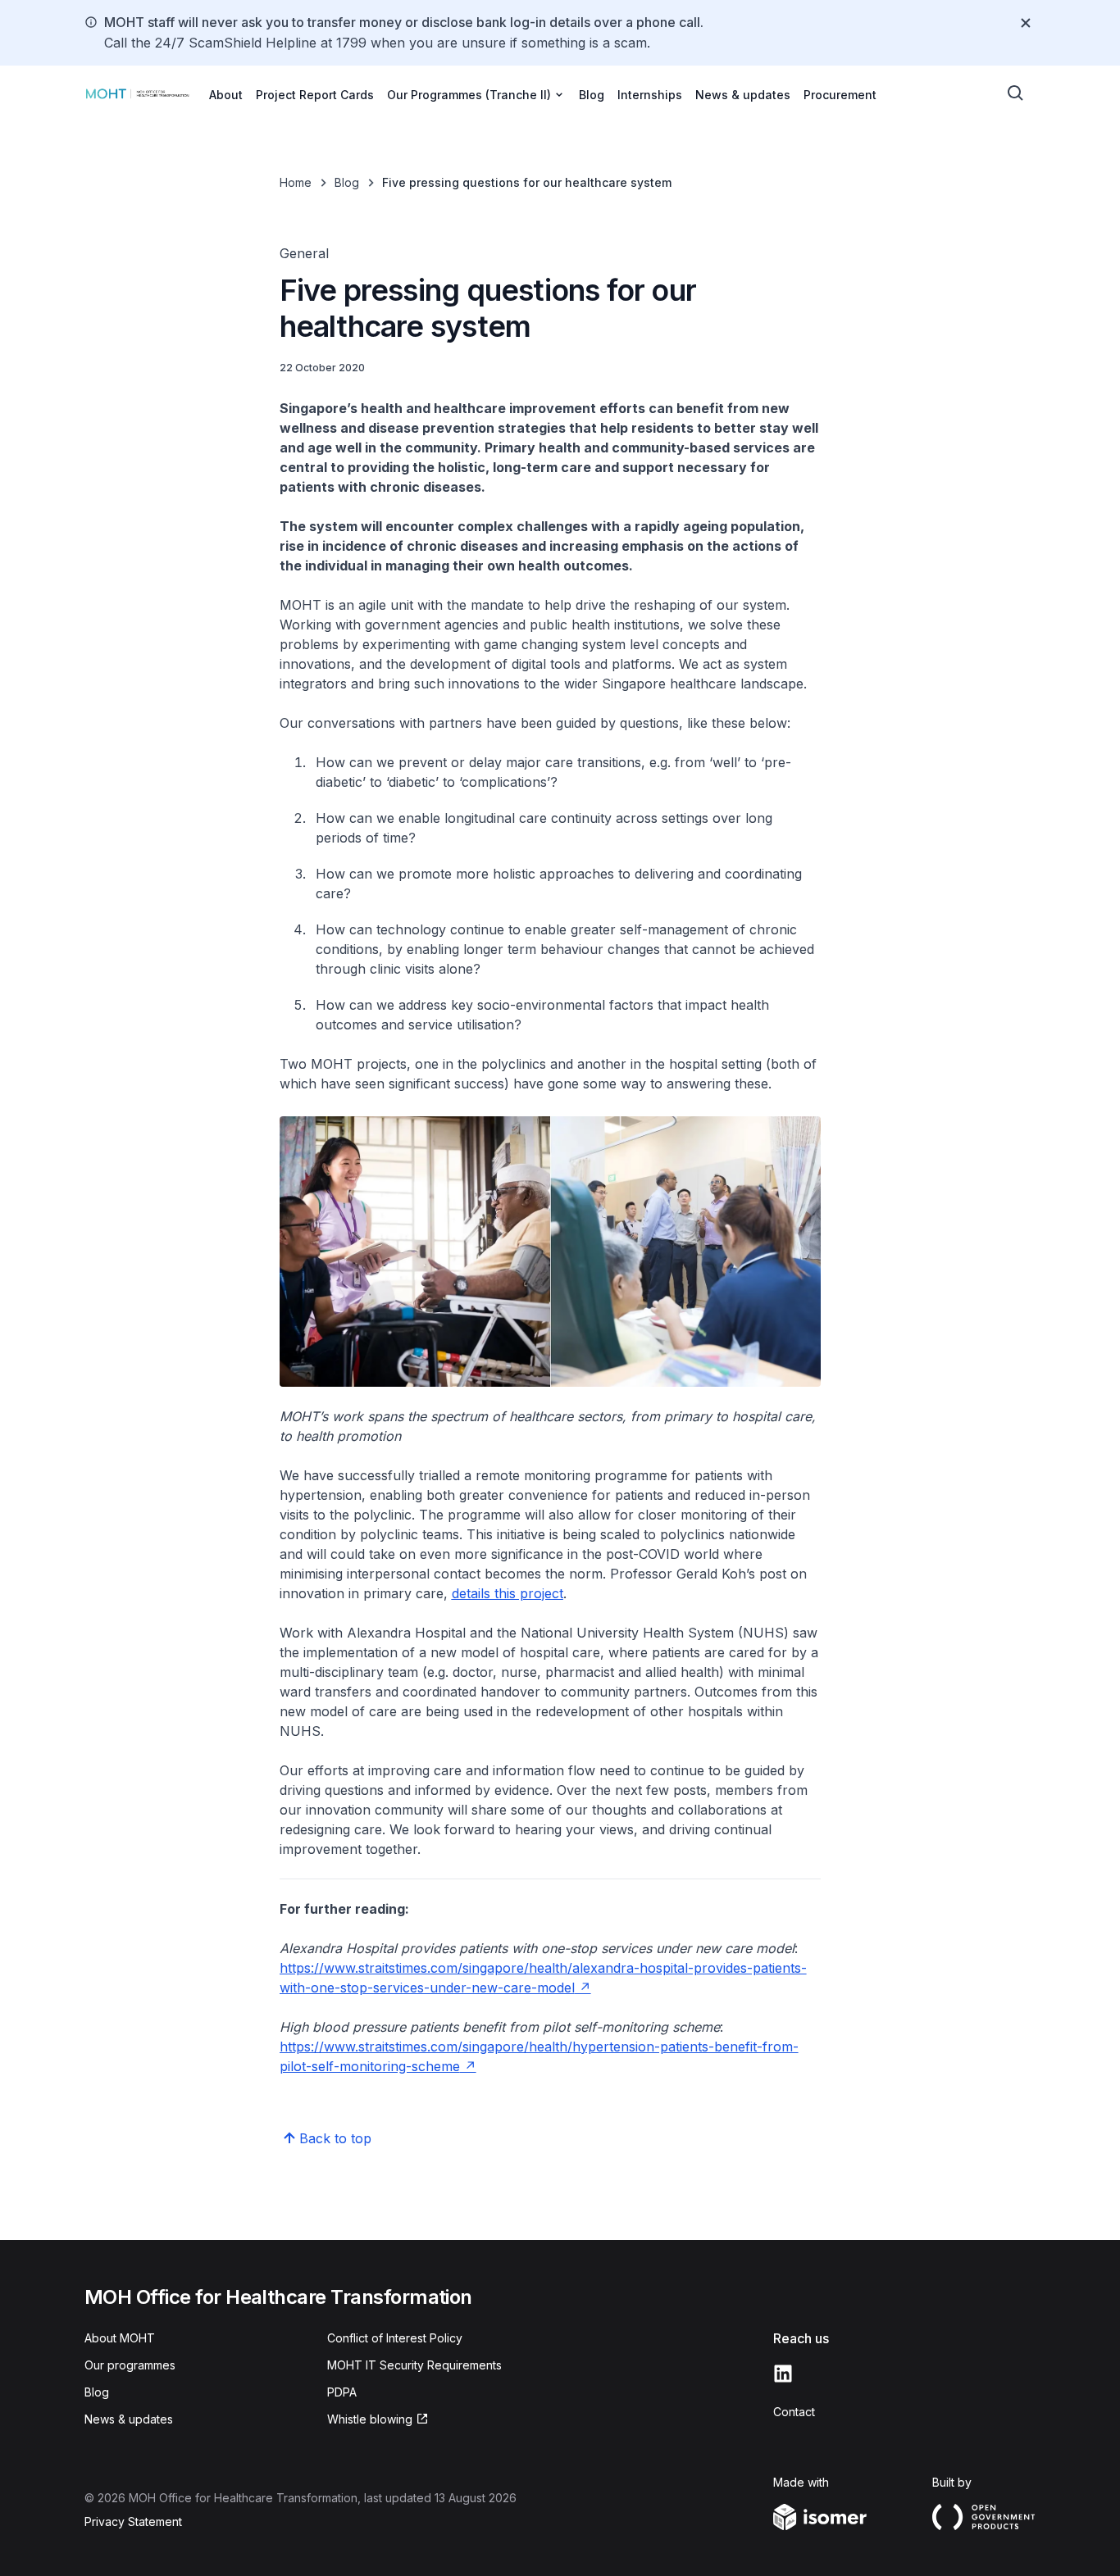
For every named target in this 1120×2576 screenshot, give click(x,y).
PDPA (342, 2392)
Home (296, 182)
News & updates (743, 95)
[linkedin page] (783, 2374)
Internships (650, 95)
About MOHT (120, 2338)
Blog (592, 95)
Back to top (335, 2138)
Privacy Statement (133, 2521)
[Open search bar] (1016, 93)
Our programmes (130, 2365)
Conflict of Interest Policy (395, 2338)
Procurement (840, 95)
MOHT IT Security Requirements (414, 2365)
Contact (794, 2412)
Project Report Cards (315, 95)
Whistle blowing (370, 2419)
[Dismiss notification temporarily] (1026, 23)
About (226, 95)
